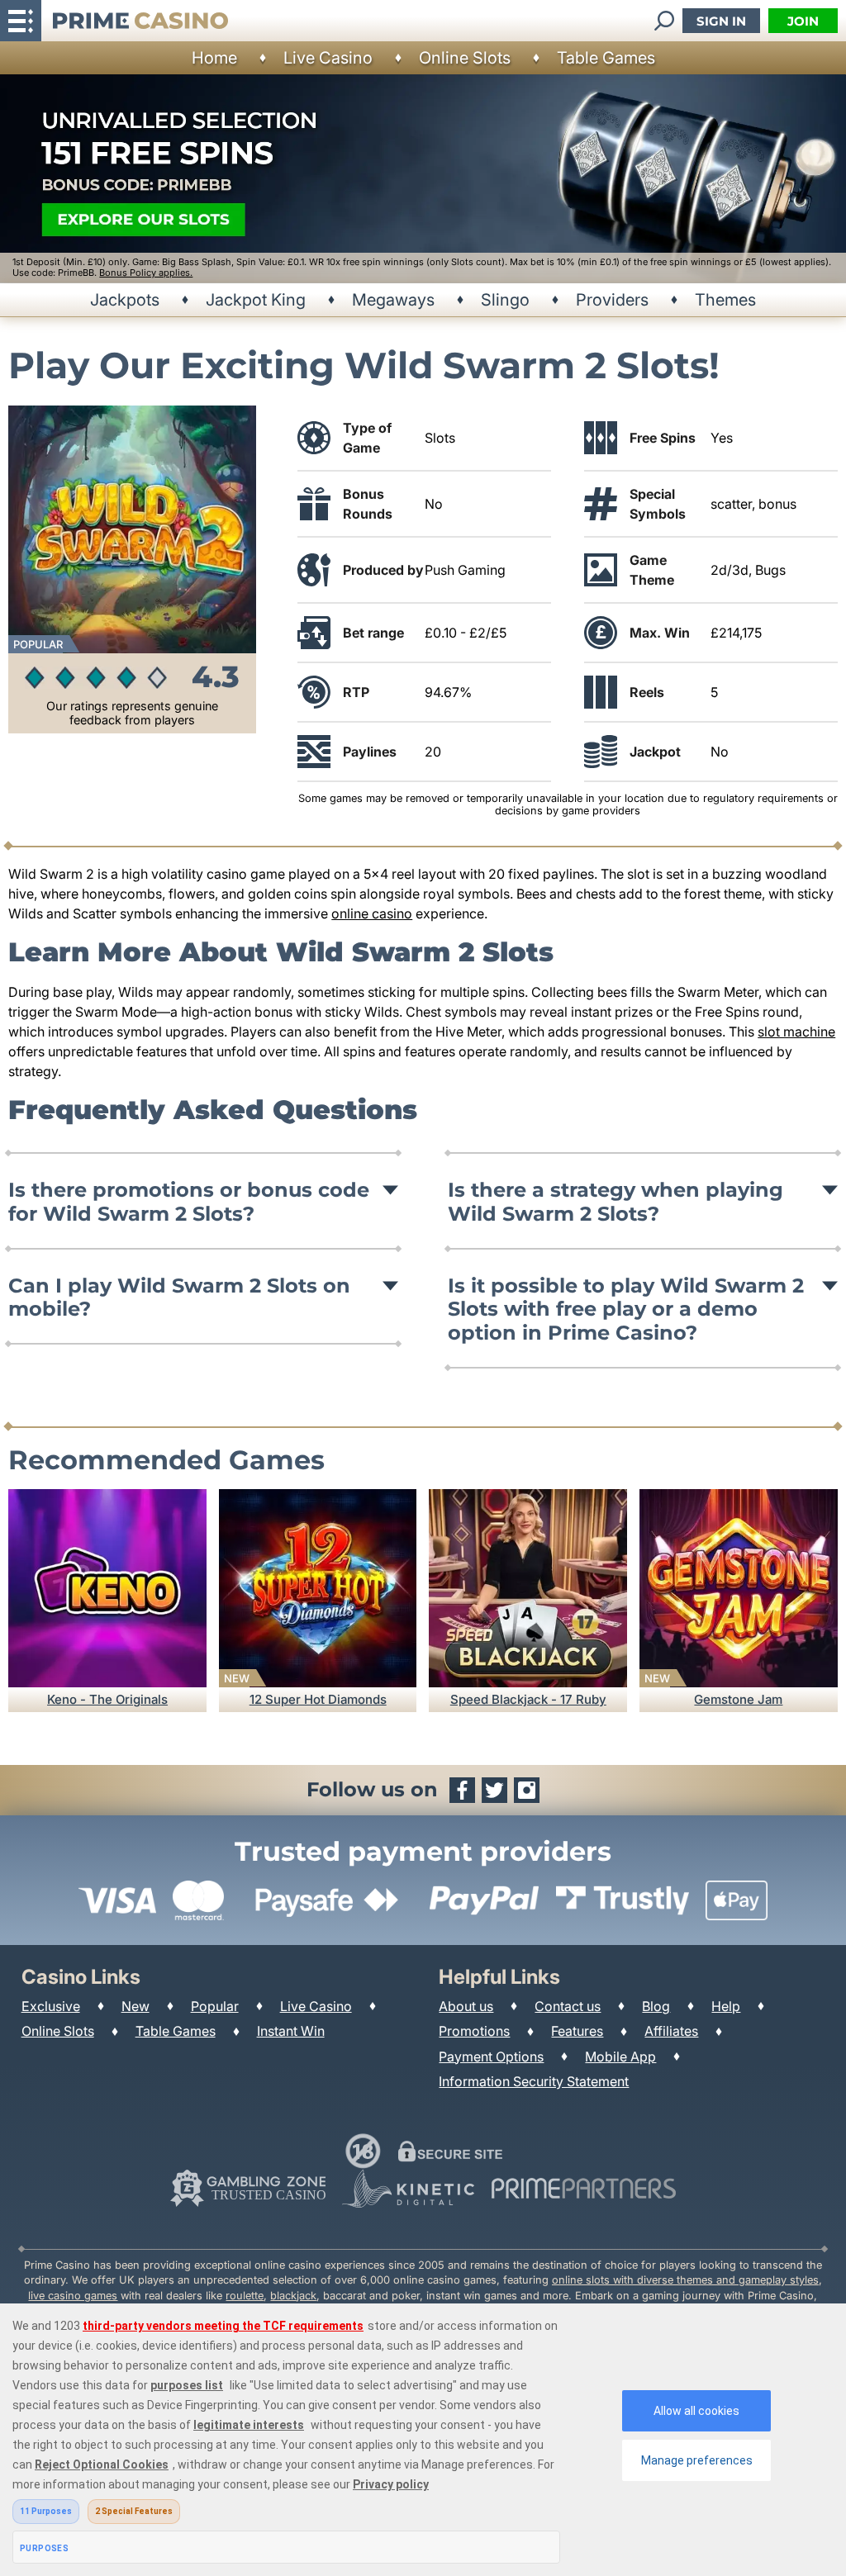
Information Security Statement (534, 2081)
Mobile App (620, 2057)
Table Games (606, 58)
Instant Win (291, 2031)
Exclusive (51, 2006)
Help (726, 2006)
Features (577, 2031)
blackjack (293, 2296)
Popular (215, 2006)
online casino (372, 913)
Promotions (474, 2031)
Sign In (721, 21)
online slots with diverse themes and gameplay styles (685, 2280)
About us (466, 2006)
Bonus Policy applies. (146, 273)
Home (214, 58)
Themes (725, 300)
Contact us (568, 2006)
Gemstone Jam (738, 1699)
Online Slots (465, 58)
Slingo (505, 300)
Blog (656, 2006)
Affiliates (671, 2031)
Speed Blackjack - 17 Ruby (528, 1699)
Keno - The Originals (107, 1699)
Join (803, 21)
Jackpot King (256, 300)
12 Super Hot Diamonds (318, 1699)
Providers (612, 300)
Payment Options (491, 2057)
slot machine (796, 1032)
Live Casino (328, 58)
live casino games (73, 2296)
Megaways (393, 300)
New (135, 2006)
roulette (245, 2296)
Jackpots (125, 300)
